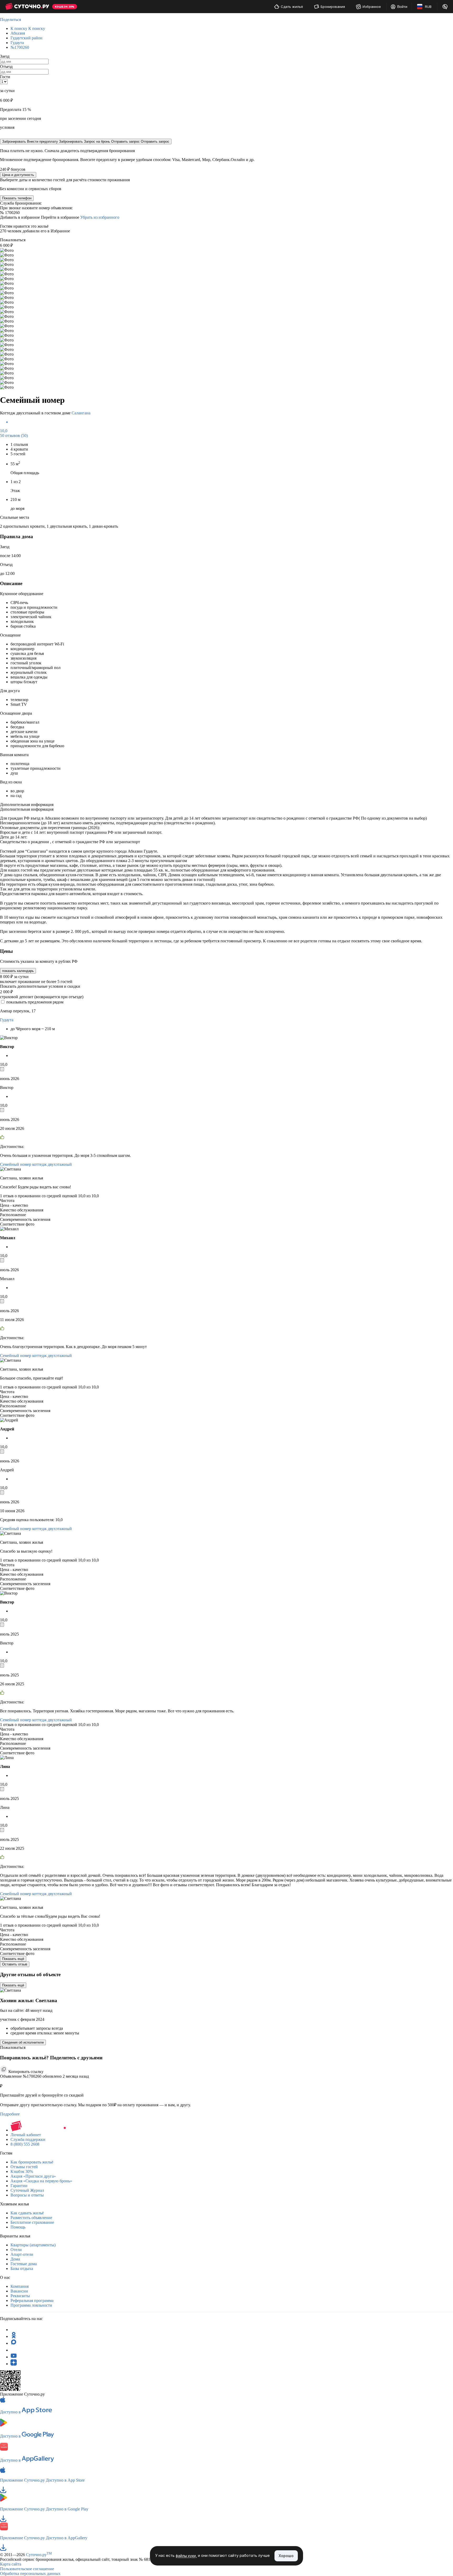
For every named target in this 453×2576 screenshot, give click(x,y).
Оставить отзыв (15, 1964)
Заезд (5, 56)
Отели (16, 2250)
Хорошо (286, 2556)
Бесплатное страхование (32, 2222)
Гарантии (19, 2186)
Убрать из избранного (100, 217)
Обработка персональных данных (30, 2574)
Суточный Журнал (27, 2190)
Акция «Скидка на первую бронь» (41, 2181)
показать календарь (18, 971)
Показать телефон (17, 198)
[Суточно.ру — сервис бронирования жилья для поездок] (27, 7)
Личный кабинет (26, 2135)
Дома (15, 2259)
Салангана (81, 413)
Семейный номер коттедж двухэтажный (36, 1164)
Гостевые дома (24, 2264)
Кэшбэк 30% (22, 2171)
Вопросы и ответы (27, 2195)
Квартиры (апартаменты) (33, 2245)
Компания (20, 2286)
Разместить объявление (31, 2218)
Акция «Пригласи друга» (33, 2176)
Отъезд (6, 66)
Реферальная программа (32, 2300)
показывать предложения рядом (35, 1002)
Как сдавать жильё (27, 2213)
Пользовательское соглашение (27, 2569)
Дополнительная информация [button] (27, 805)
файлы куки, (186, 2556)
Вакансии (19, 2291)
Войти (402, 7)
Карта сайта (11, 2564)
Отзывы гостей (24, 2167)
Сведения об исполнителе (23, 2042)
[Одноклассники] (14, 2336)
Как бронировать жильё (32, 2162)
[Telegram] (14, 2330)
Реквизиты (20, 2296)
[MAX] (14, 2343)
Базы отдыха (22, 2268)
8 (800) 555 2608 (25, 2144)
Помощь (18, 2227)
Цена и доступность (18, 175)
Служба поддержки (28, 2139)
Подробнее (10, 2114)
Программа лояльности (31, 2305)
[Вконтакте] (14, 2350)
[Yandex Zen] (14, 2364)
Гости (5, 77)
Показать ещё (13, 1959)
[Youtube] (14, 2357)
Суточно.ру (39, 2555)
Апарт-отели (22, 2254)
